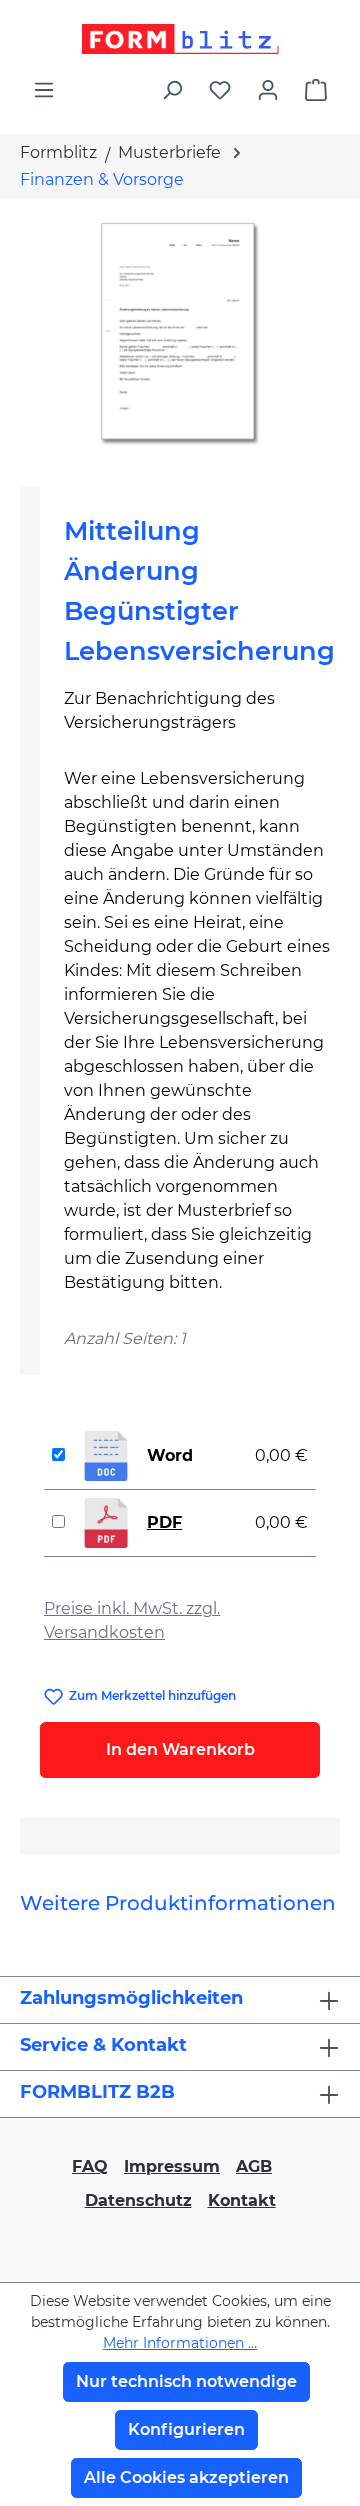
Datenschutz (138, 2200)
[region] (180, 334)
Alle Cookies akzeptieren (186, 2477)
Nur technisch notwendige (186, 2381)
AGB (254, 2166)
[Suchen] (172, 90)
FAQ (90, 2166)
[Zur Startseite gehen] (180, 39)
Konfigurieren (186, 2429)
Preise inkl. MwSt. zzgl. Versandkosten (132, 1620)
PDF (164, 1522)
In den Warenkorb (180, 1749)
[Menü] (44, 90)
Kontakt (242, 2200)
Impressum (172, 2166)
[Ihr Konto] (268, 90)
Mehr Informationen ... (180, 2343)
